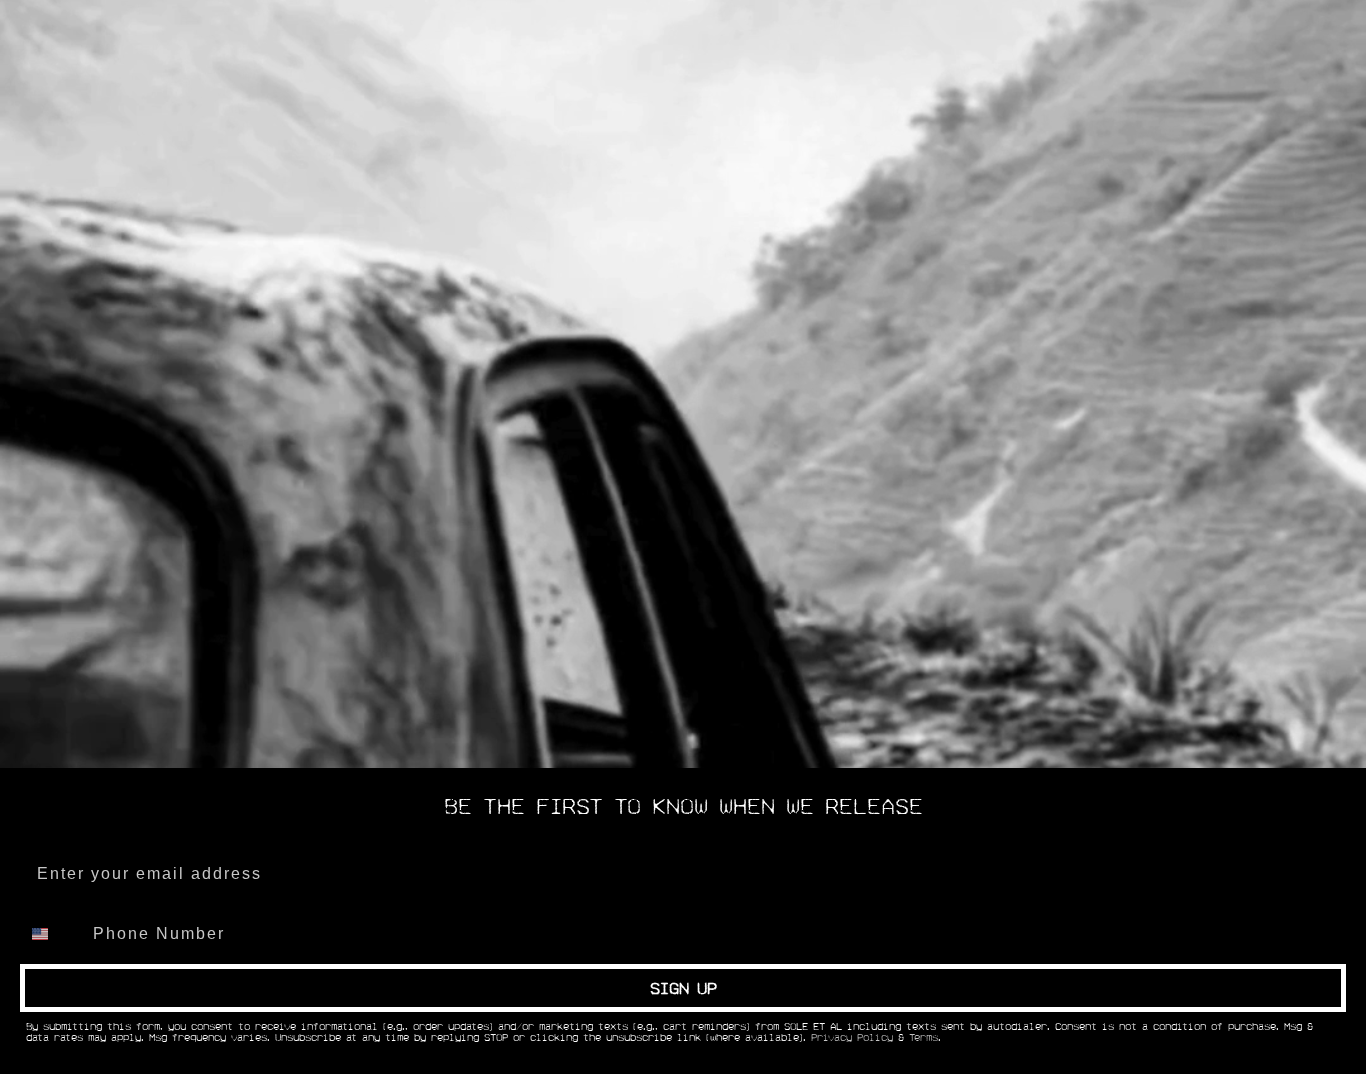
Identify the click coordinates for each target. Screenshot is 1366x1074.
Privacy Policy (852, 1038)
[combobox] (52, 934)
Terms (923, 1038)
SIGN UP (683, 988)
